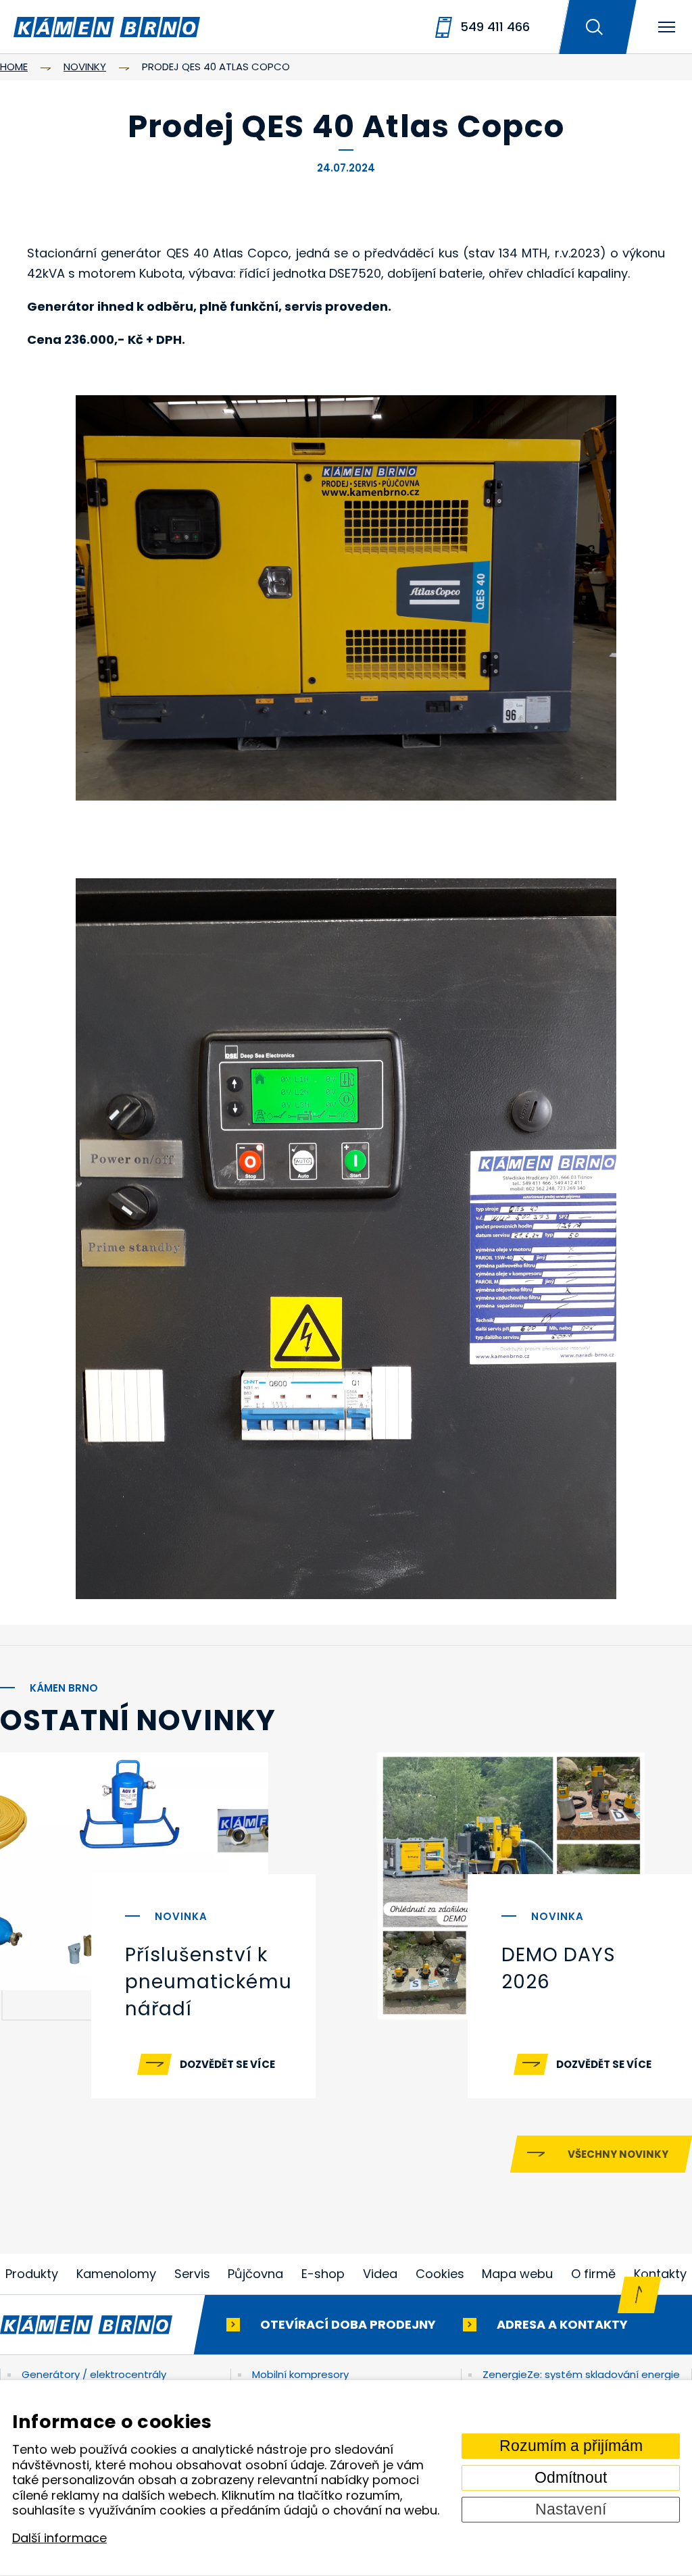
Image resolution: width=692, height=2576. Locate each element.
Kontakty (660, 2274)
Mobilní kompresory (300, 2374)
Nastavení (571, 2509)
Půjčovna (255, 2274)
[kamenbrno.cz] (100, 2325)
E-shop (323, 2274)
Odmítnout (571, 2478)
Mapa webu (517, 2274)
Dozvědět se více (227, 2064)
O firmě (593, 2274)
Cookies (440, 2274)
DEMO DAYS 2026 (559, 1968)
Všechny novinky (618, 2154)
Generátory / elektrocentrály (94, 2374)
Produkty (32, 2274)
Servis (192, 2274)
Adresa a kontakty (562, 2324)
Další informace (59, 2538)
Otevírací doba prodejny (348, 2324)
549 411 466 (495, 27)
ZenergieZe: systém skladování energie (581, 2374)
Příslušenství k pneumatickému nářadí (208, 1982)
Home (14, 67)
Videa (380, 2274)
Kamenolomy (116, 2274)
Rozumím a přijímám (571, 2446)
